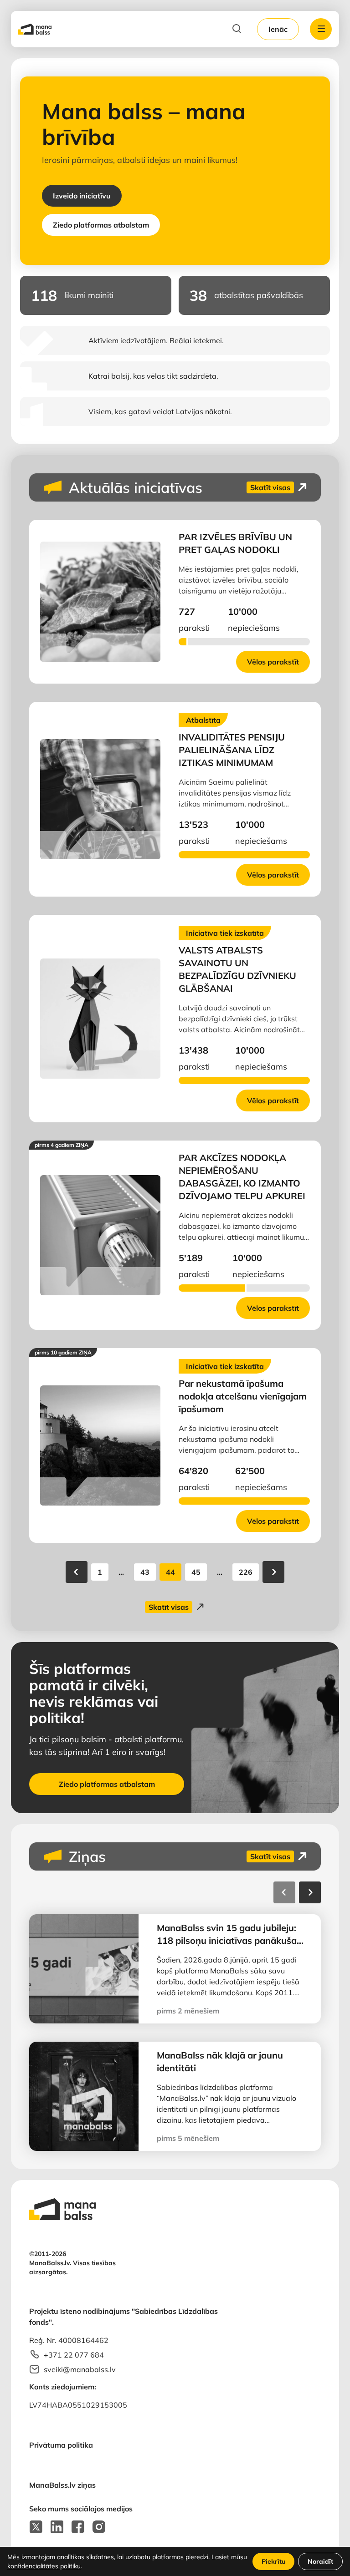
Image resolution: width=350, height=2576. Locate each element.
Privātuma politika (61, 2445)
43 (145, 1572)
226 (246, 1572)
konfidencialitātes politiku (44, 2566)
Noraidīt (320, 2561)
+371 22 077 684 (74, 2355)
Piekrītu (273, 2561)
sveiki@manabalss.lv (80, 2369)
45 (196, 1572)
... (121, 1572)
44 (170, 1572)
